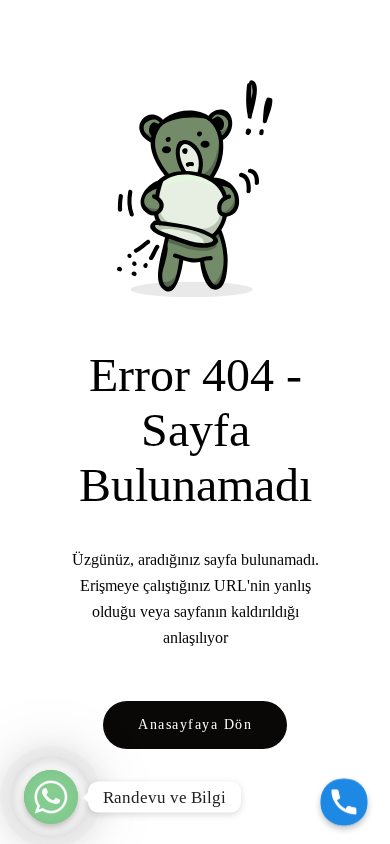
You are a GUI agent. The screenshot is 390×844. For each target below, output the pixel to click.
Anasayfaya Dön (195, 724)
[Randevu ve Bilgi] (51, 797)
